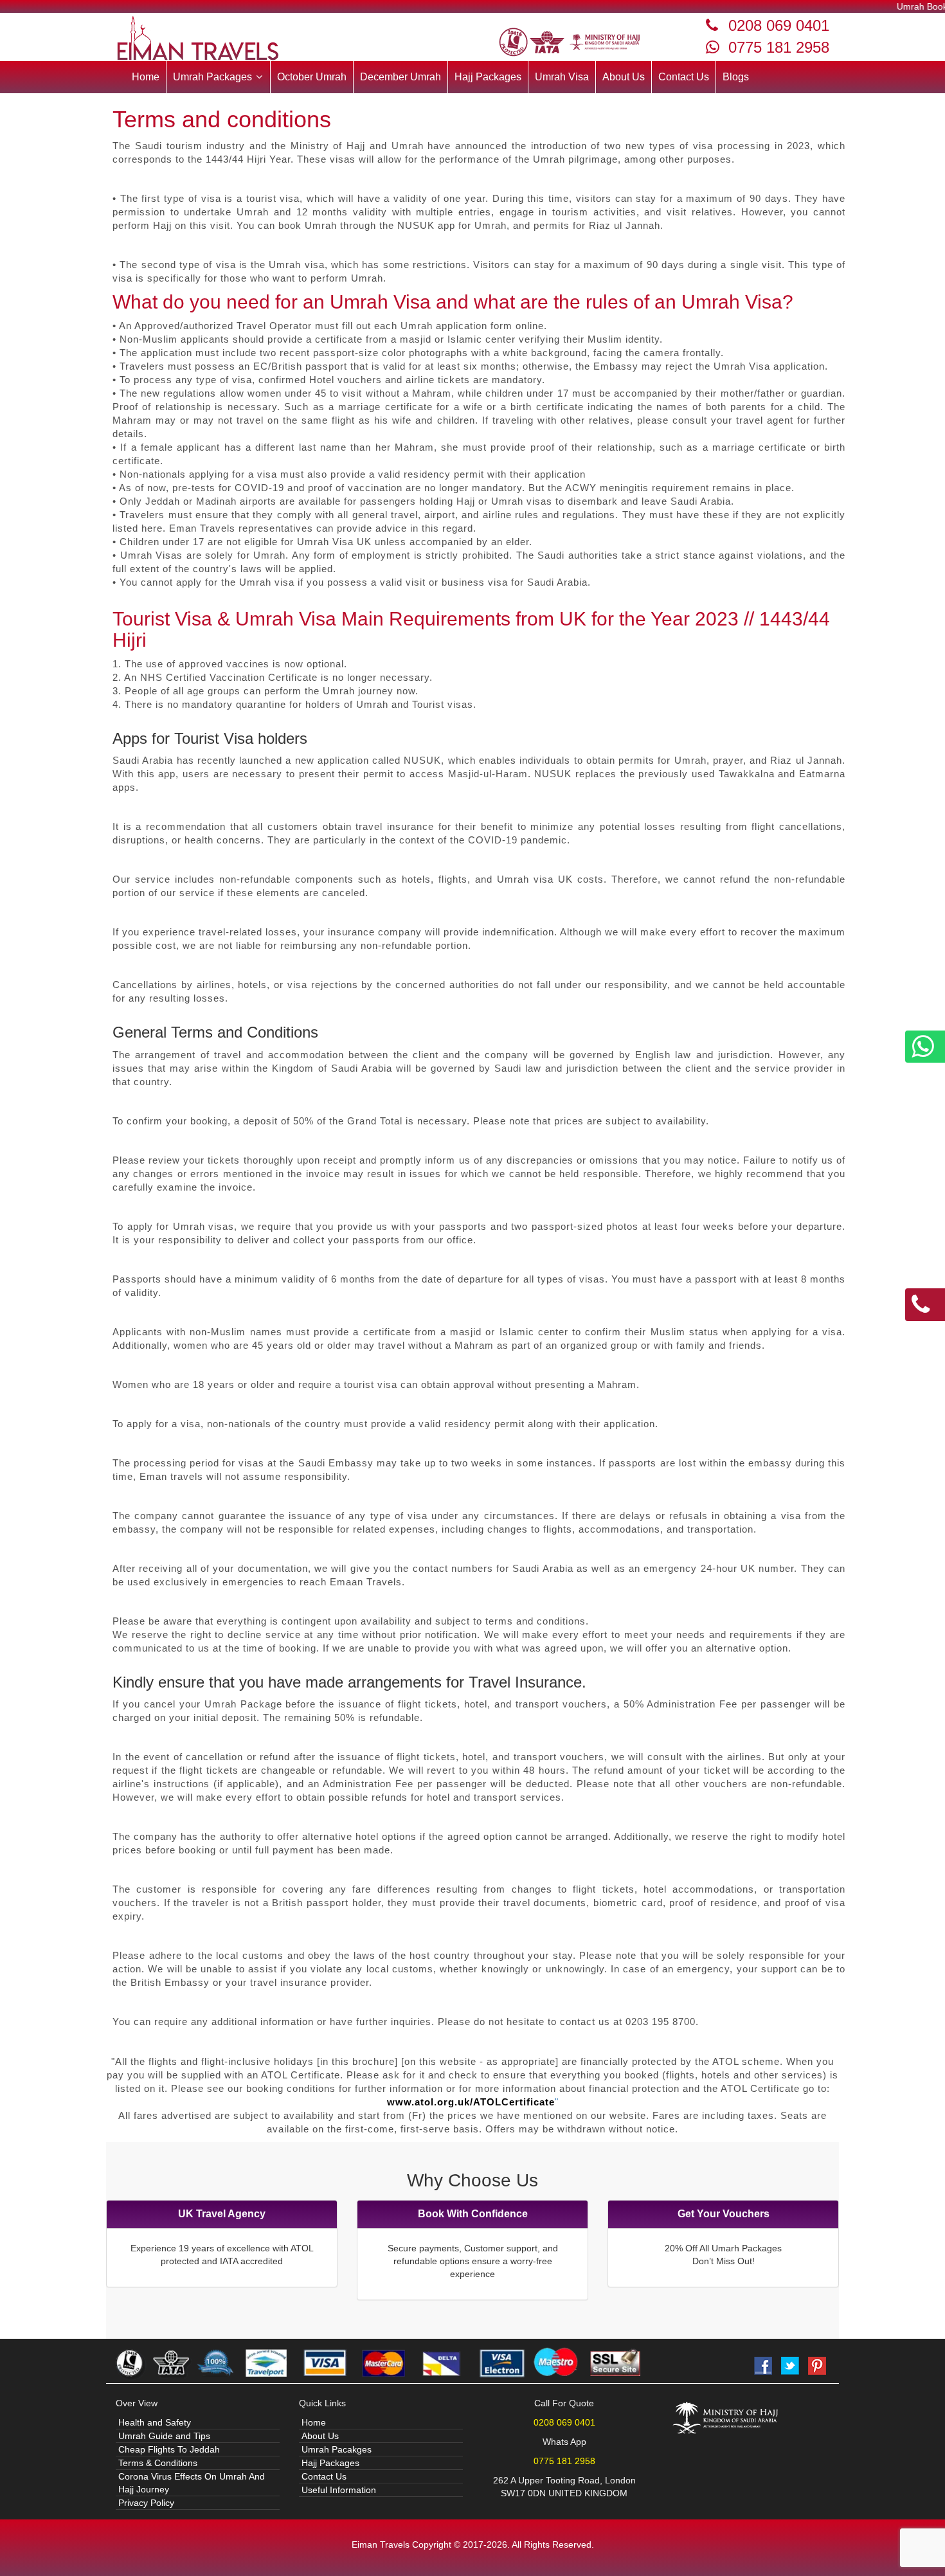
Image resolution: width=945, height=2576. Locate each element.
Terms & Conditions (158, 2463)
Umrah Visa (562, 77)
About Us (624, 77)
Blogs (736, 77)
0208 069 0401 (779, 25)
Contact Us (684, 77)
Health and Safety (155, 2422)
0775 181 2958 (779, 47)
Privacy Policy (146, 2503)
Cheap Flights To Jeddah (169, 2449)
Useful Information (339, 2490)
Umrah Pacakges (337, 2449)
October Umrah (312, 77)
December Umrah (401, 77)
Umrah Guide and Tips (164, 2436)
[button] (218, 77)
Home (146, 77)
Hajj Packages (488, 77)
